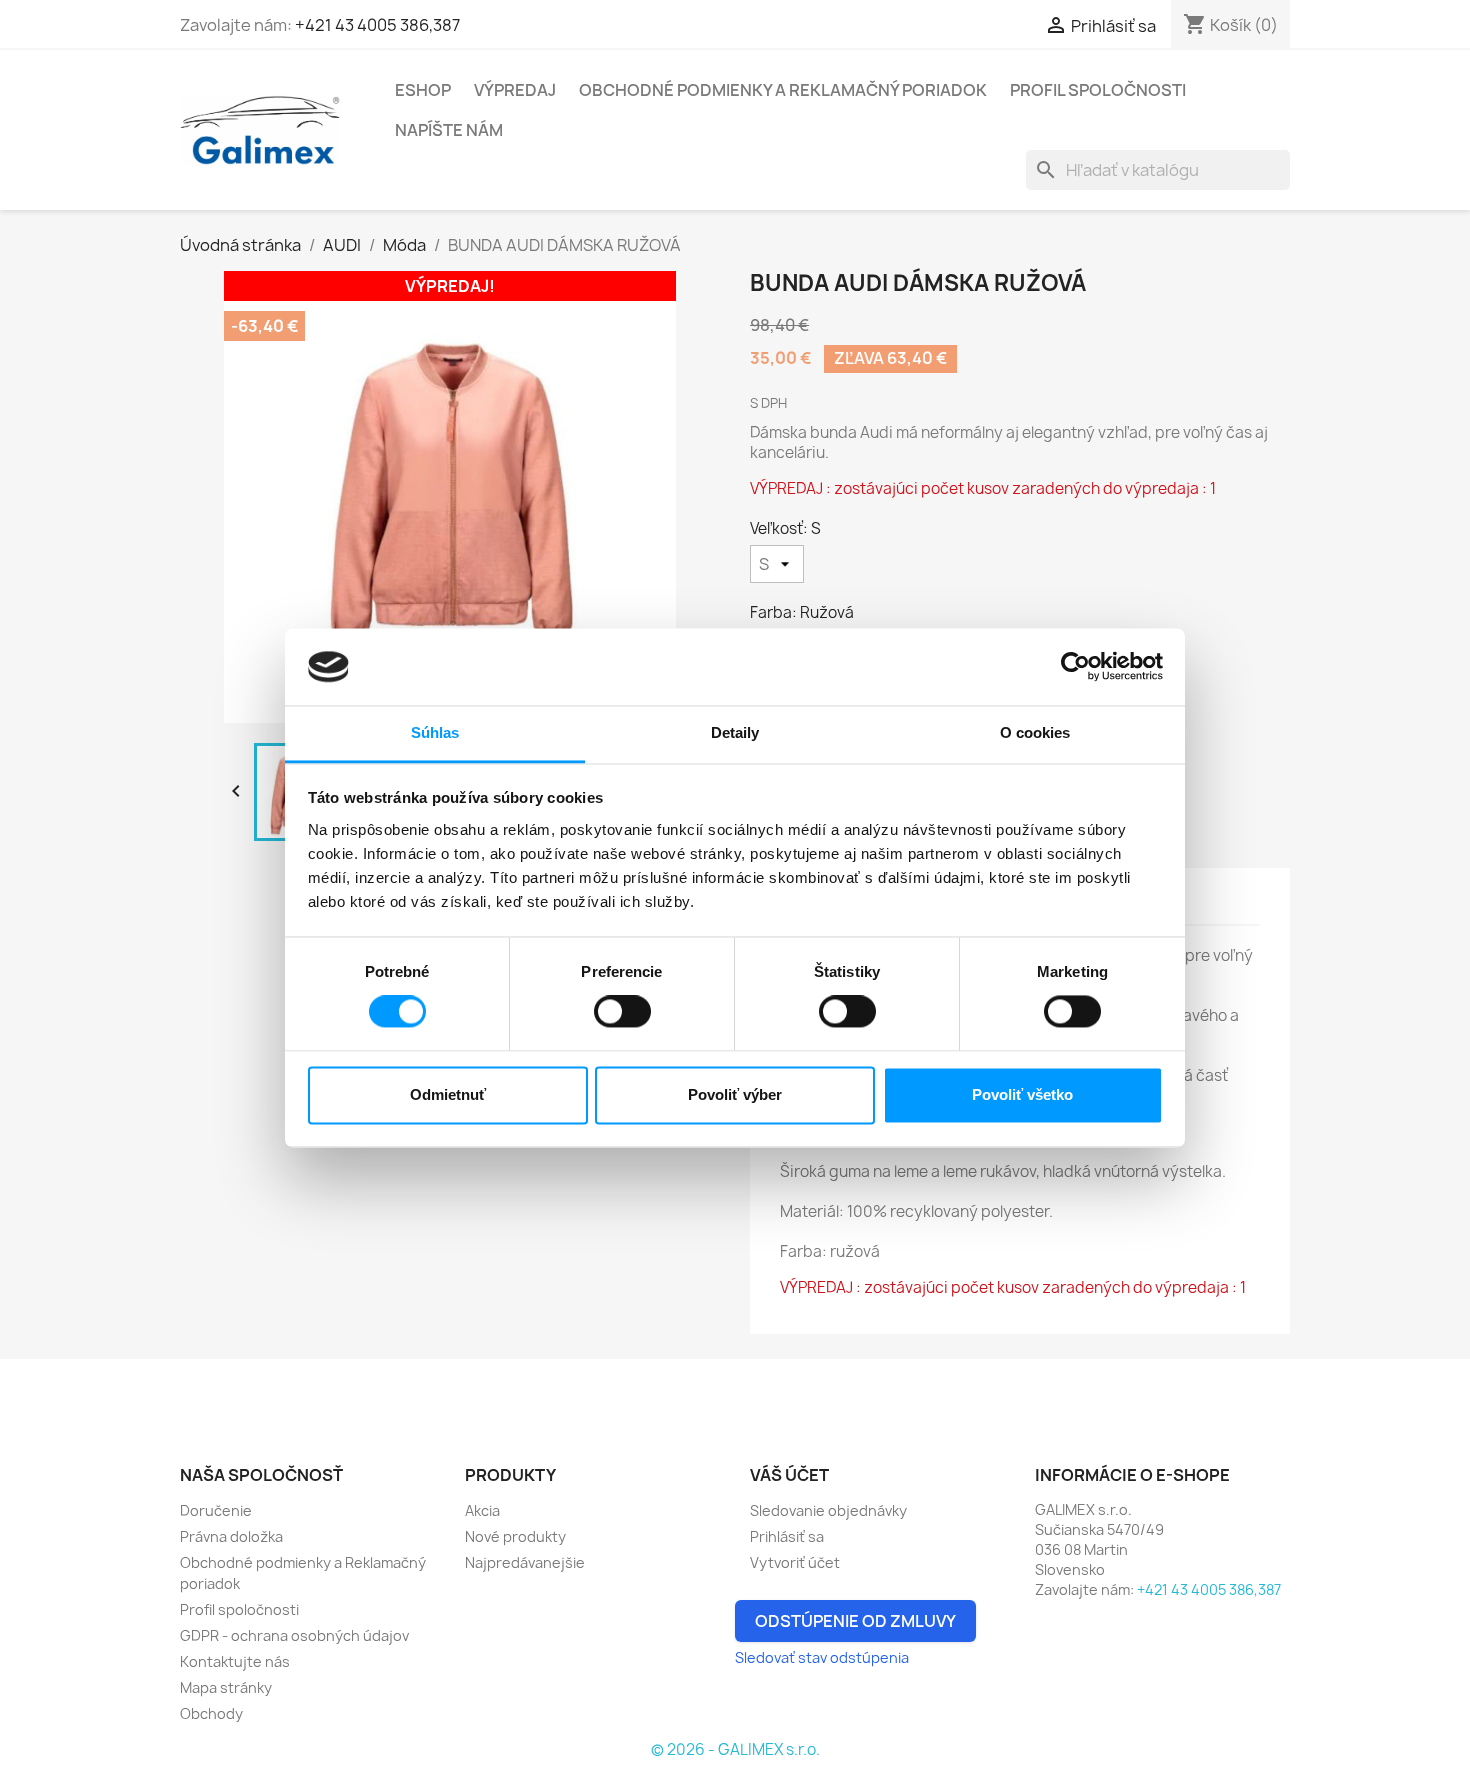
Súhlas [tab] (435, 732)
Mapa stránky (226, 1687)
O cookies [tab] (1035, 732)
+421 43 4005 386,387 (377, 25)
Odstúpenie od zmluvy (855, 1621)
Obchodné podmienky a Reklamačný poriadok (783, 90)
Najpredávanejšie (525, 1562)
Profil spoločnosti (1098, 90)
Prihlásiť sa (787, 1536)
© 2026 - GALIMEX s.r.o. (735, 1749)
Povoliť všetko (1022, 1094)
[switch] (622, 1012)
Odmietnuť (448, 1094)
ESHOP (423, 90)
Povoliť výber (735, 1094)
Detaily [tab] (735, 732)
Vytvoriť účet (795, 1562)
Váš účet (789, 1475)
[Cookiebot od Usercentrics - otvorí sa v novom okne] (1075, 667)
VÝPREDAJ (515, 90)
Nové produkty (515, 1536)
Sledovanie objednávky (828, 1510)
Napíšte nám (449, 130)
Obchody (211, 1713)
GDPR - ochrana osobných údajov (294, 1635)
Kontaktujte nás (235, 1661)
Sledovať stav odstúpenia (822, 1657)
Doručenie (216, 1510)
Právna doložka (231, 1536)
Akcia (482, 1510)
